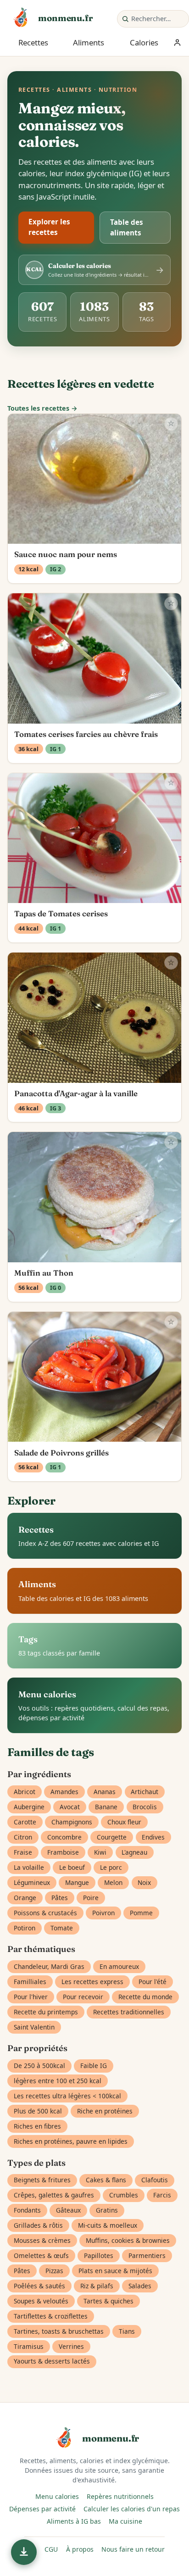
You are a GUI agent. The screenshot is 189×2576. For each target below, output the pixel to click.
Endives (153, 1837)
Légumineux (32, 1882)
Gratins (107, 2210)
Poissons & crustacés (45, 1913)
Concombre (64, 1837)
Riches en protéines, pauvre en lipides (71, 2141)
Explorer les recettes (49, 227)
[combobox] (158, 19)
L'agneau (134, 1852)
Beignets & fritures (42, 2180)
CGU (51, 2549)
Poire (91, 1898)
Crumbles (124, 2195)
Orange (25, 1898)
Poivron (103, 1913)
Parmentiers (147, 2255)
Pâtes (60, 1898)
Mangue (77, 1882)
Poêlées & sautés (39, 2286)
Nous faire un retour (133, 2549)
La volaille (29, 1867)
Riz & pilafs (97, 2286)
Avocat (70, 1807)
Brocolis (145, 1807)
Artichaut (145, 1792)
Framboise (63, 1852)
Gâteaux (68, 2210)
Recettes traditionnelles (129, 2012)
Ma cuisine (125, 2521)
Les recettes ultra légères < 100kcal (67, 2096)
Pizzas (54, 2271)
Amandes (64, 1792)
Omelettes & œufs (41, 2255)
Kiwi (100, 1852)
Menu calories (57, 2496)
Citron (23, 1837)
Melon (113, 1882)
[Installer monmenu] (24, 2552)
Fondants (27, 2210)
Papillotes (99, 2255)
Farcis (162, 2195)
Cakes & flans (106, 2180)
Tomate (62, 1928)
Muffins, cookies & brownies (128, 2240)
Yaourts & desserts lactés (52, 2361)
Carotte (25, 1822)
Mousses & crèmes (42, 2240)
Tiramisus (29, 2346)
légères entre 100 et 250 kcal (58, 2081)
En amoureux (119, 1966)
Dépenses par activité (42, 2509)
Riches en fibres (37, 2126)
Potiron (25, 1928)
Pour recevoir (83, 1997)
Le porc (111, 1867)
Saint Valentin (34, 2027)
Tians (127, 2331)
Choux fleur (124, 1822)
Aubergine (29, 1807)
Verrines (71, 2346)
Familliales (30, 1982)
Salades (140, 2286)
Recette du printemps (46, 2012)
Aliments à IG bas (74, 2521)
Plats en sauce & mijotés (115, 2271)
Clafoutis (155, 2180)
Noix (144, 1882)
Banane (106, 1807)
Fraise (23, 1852)
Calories (144, 42)
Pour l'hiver (31, 1997)
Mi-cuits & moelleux (108, 2225)
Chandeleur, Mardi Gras (49, 1966)
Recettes (33, 42)
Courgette (112, 1837)
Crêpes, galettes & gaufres (54, 2195)
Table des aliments (127, 227)
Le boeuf (72, 1867)
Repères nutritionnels (120, 2496)
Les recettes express (92, 1982)
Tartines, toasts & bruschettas (59, 2331)
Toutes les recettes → (42, 408)
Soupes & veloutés (41, 2301)
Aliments (89, 42)
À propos (80, 2549)
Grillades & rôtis (38, 2225)
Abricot (25, 1792)
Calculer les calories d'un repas (132, 2509)
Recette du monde (145, 1997)
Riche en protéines (105, 2111)
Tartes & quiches (108, 2301)
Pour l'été (153, 1982)
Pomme (141, 1913)
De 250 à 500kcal (39, 2066)
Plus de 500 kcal (38, 2111)
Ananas (105, 1792)
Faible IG (94, 2066)
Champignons (72, 1822)
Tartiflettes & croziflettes (51, 2316)
